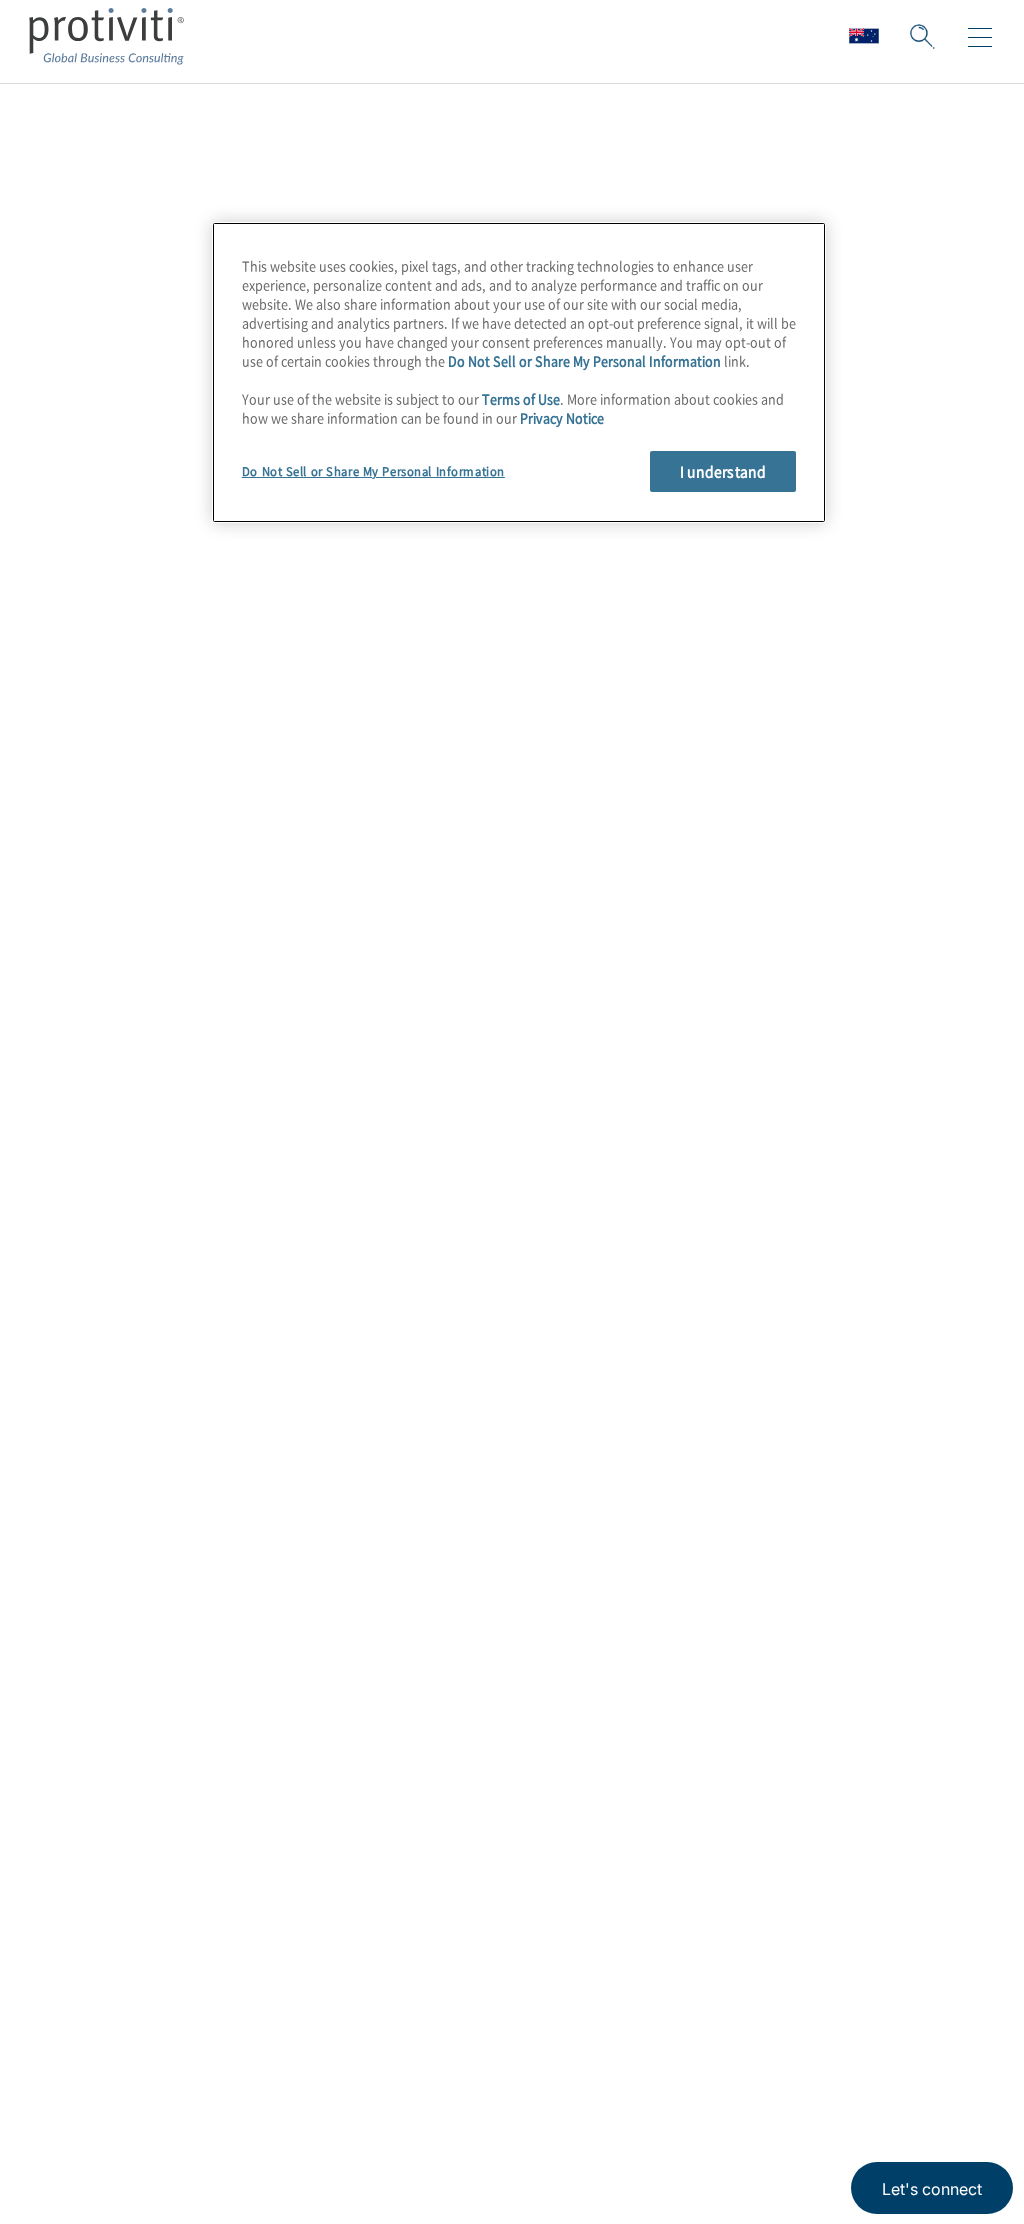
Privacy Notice (562, 417)
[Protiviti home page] (152, 1813)
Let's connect (932, 2189)
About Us (84, 2058)
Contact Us (91, 2172)
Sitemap (203, 2115)
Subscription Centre (254, 2058)
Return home (116, 384)
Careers (77, 2115)
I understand (723, 471)
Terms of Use (521, 398)
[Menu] (980, 38)
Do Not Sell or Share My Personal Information (584, 360)
